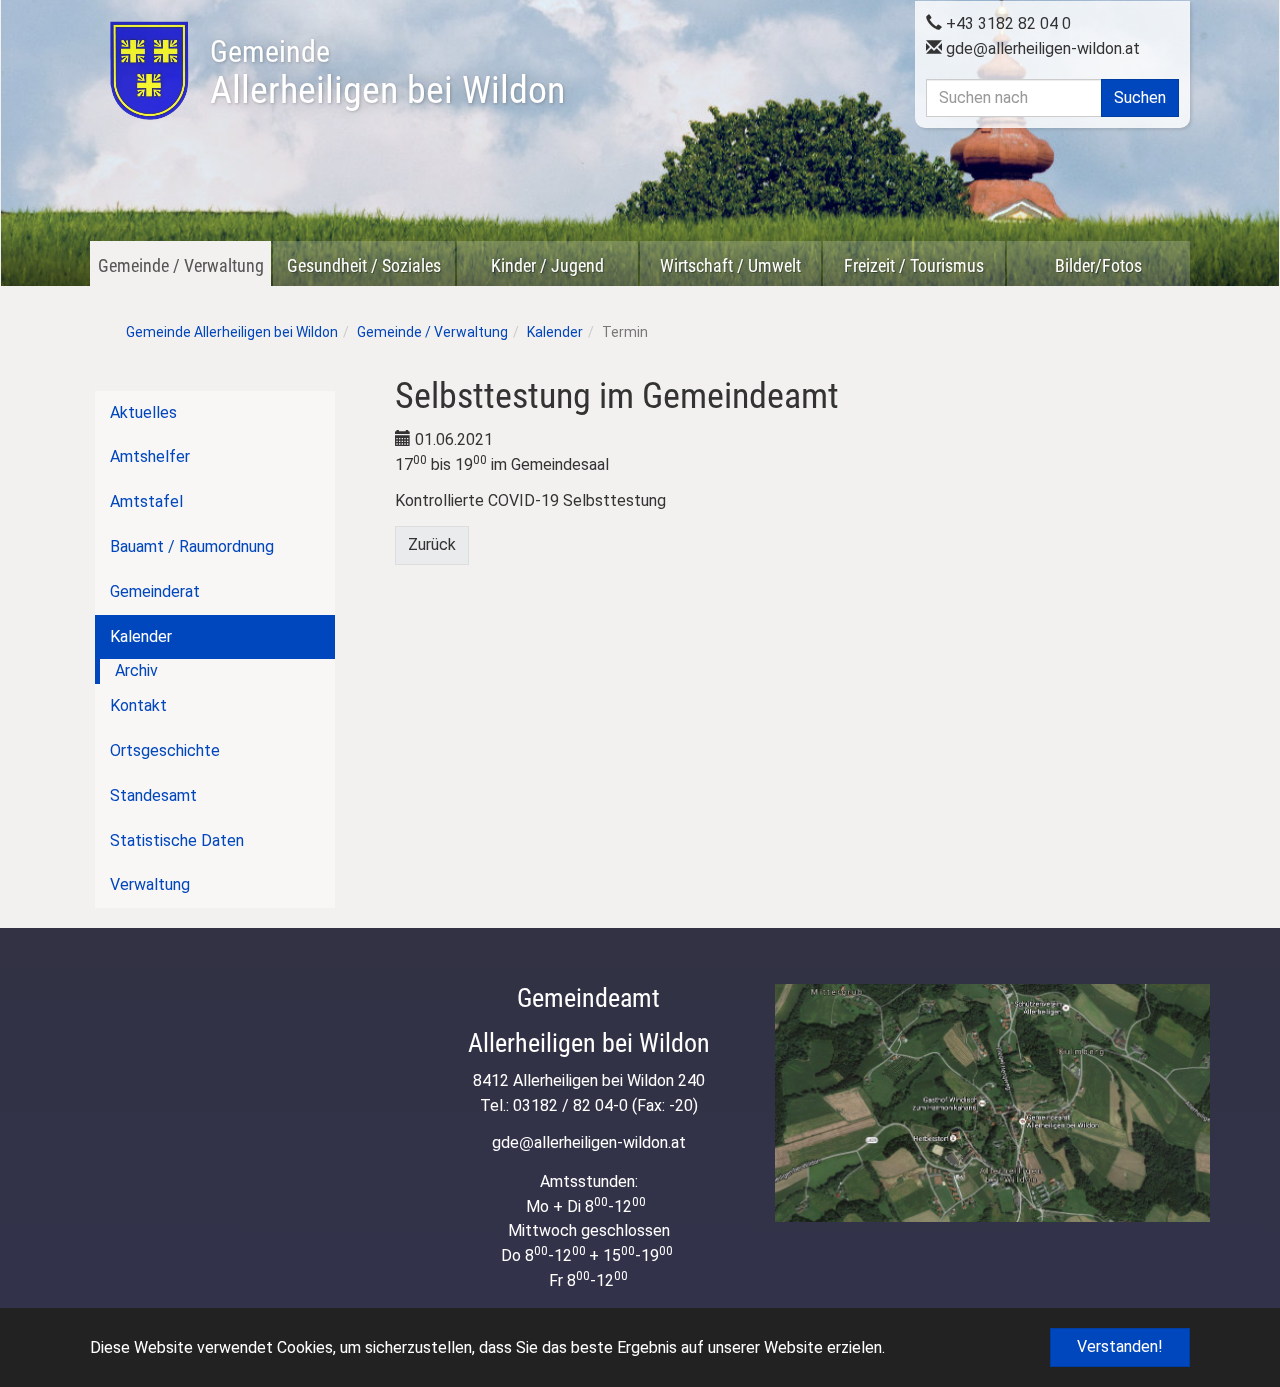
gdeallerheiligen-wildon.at (1041, 48)
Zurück (432, 544)
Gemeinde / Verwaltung (181, 265)
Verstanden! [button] (1120, 1346)
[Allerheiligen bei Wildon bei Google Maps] (992, 1102)
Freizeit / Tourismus (914, 265)
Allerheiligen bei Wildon (387, 73)
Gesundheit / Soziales (364, 265)
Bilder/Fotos (1098, 265)
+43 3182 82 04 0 (1006, 23)
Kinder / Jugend (547, 265)
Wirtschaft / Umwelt (730, 265)
